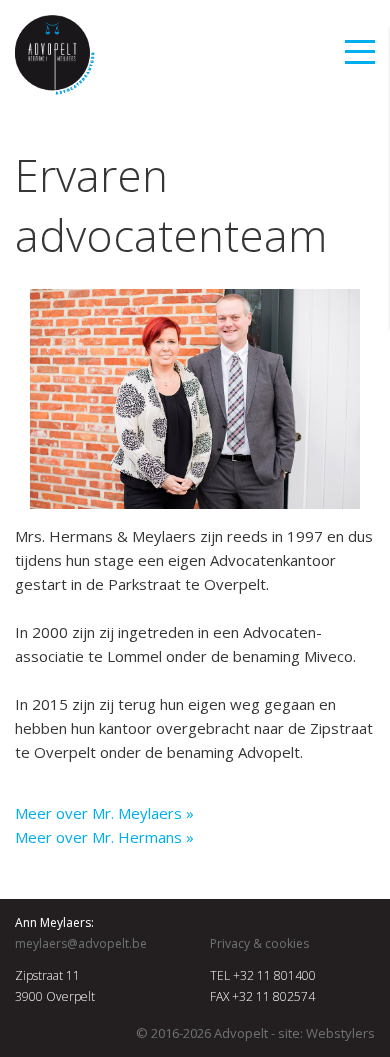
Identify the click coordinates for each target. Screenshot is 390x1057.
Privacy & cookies (259, 943)
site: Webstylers (326, 1033)
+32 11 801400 (274, 975)
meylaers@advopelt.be (81, 943)
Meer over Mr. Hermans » (104, 837)
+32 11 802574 (273, 996)
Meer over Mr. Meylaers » (104, 813)
